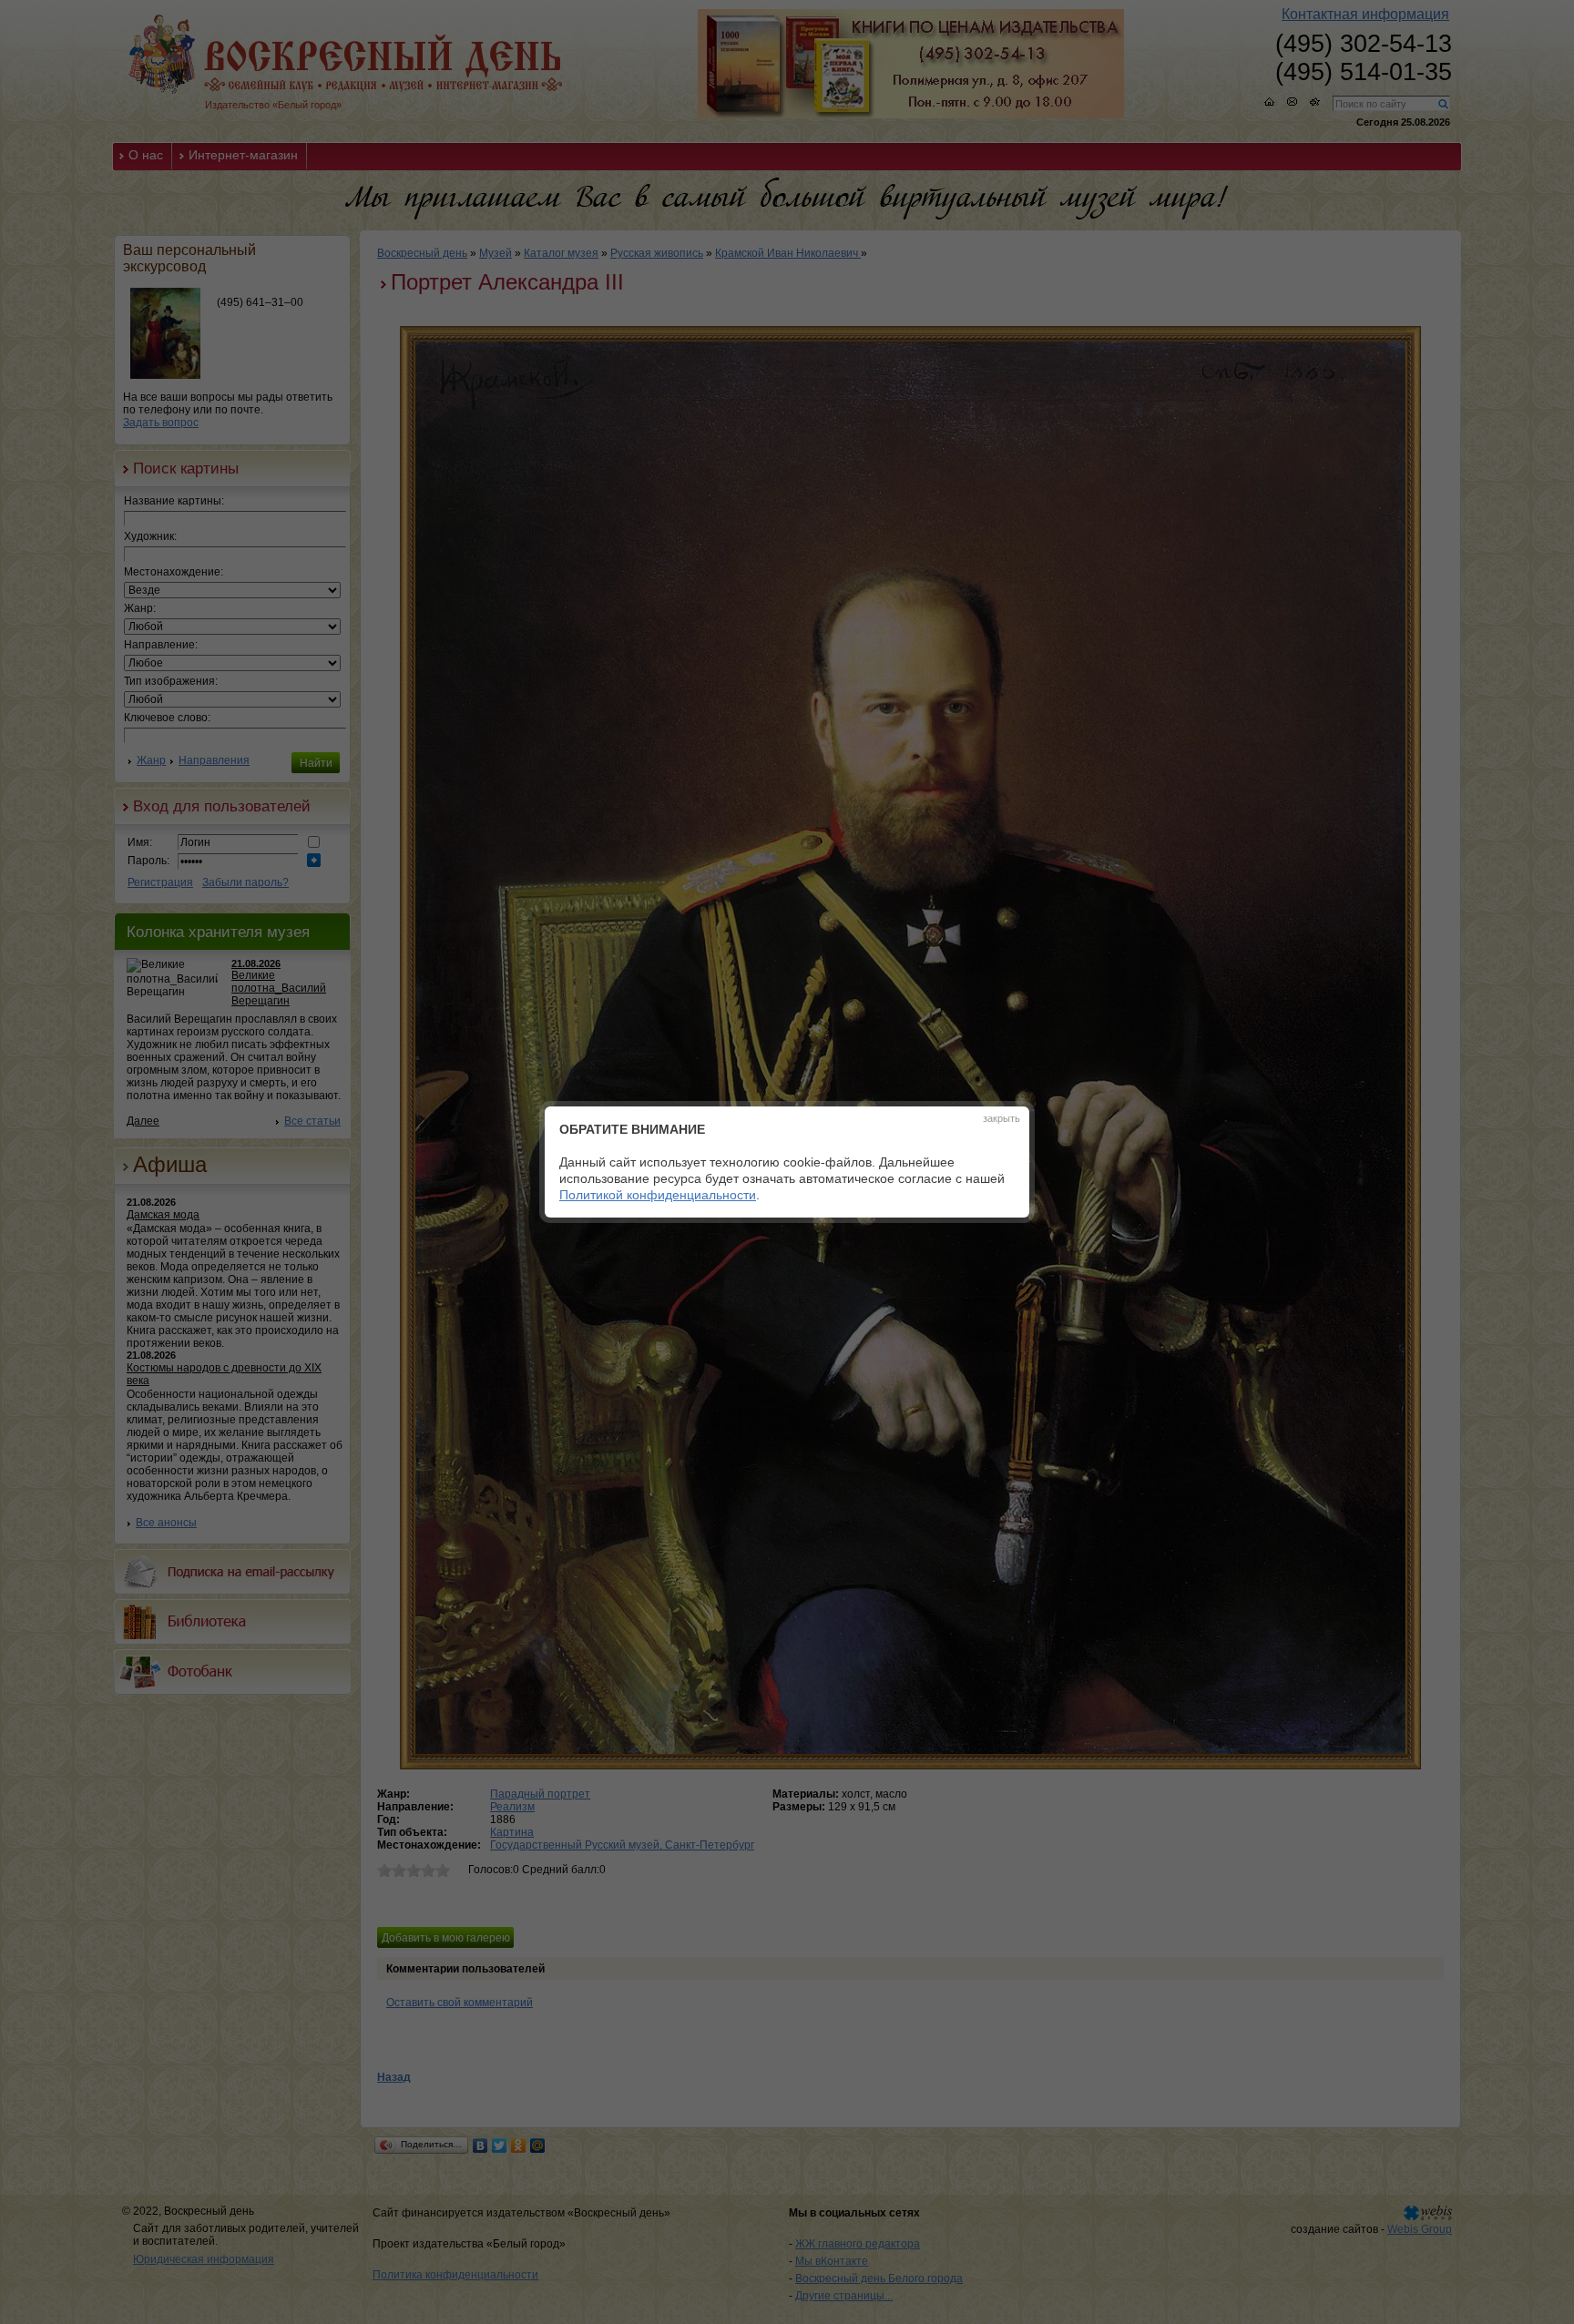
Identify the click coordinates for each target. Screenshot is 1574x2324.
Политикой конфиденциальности (658, 1195)
